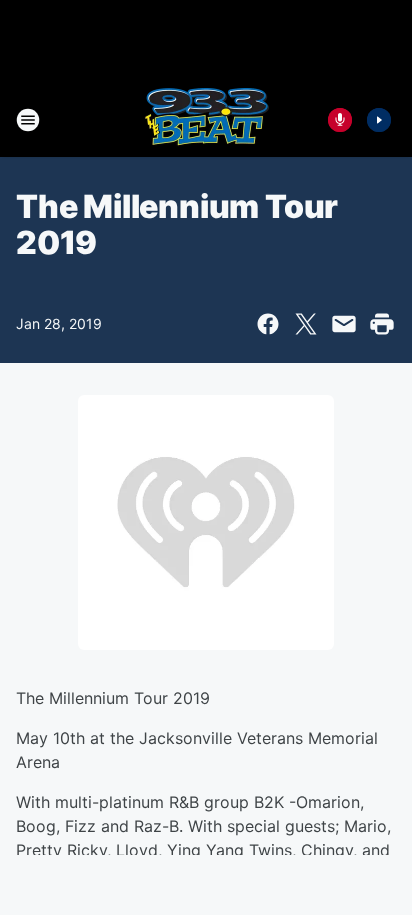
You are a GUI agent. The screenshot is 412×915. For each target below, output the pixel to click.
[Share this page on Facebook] (268, 324)
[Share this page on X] (306, 324)
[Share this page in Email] (344, 324)
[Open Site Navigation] (28, 120)
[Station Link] (206, 120)
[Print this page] (382, 324)
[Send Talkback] (340, 120)
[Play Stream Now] (379, 120)
